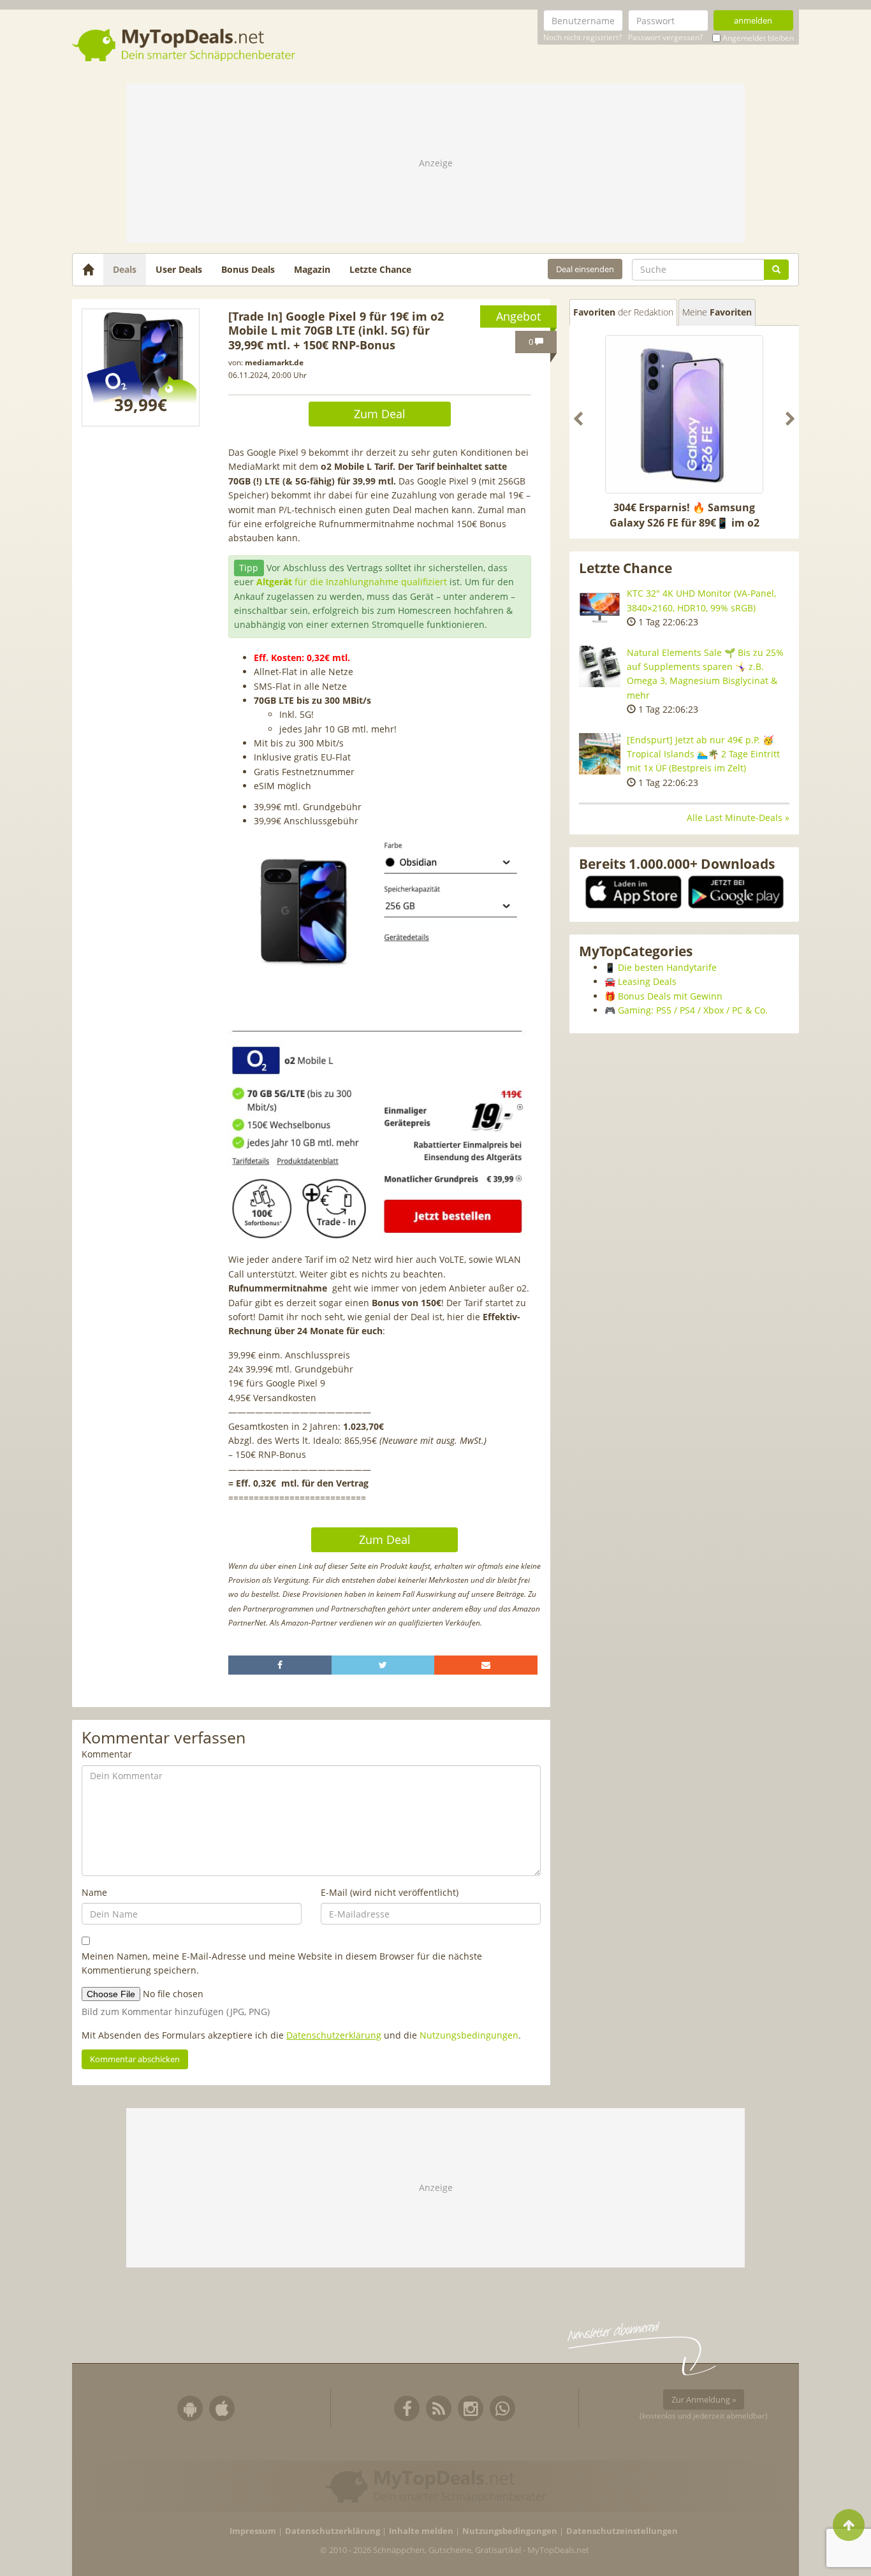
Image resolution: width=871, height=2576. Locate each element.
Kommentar (107, 1754)
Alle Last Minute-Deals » (738, 818)
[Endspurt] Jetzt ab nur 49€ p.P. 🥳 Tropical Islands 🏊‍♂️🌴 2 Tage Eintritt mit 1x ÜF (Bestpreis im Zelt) (703, 754)
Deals (125, 269)
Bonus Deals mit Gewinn (670, 996)
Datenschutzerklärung (334, 2035)
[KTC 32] (600, 607)
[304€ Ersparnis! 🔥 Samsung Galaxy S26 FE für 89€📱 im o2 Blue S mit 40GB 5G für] (684, 414)
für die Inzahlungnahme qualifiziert (352, 582)
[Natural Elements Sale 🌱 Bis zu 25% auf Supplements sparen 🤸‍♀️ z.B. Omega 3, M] (600, 666)
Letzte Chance (380, 269)
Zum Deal (380, 414)
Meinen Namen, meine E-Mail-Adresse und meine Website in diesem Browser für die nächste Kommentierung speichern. (282, 1963)
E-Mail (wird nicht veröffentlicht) (390, 1892)
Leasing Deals (647, 981)
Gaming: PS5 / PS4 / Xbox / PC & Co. (693, 1010)
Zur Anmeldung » (704, 2399)
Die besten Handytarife (667, 967)
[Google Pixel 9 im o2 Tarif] (141, 367)
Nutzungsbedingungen (469, 2035)
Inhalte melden (421, 2531)
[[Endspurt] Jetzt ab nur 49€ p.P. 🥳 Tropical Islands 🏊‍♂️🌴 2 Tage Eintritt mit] (600, 754)
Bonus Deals (248, 269)
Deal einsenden (585, 269)
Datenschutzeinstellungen (622, 2531)
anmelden (753, 20)
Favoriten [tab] (623, 312)
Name (94, 1892)
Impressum (253, 2531)
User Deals (179, 269)
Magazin (312, 269)
